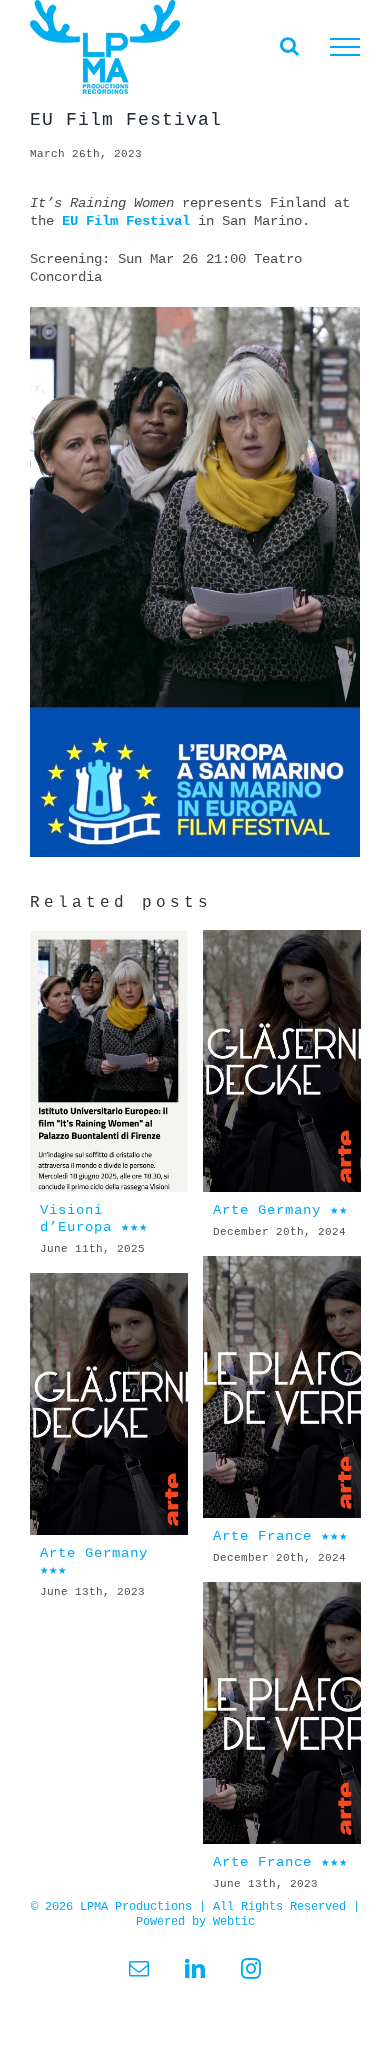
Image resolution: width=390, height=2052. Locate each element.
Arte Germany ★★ (280, 1210)
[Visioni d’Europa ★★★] (109, 1061)
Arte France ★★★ (280, 1536)
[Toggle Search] (289, 46)
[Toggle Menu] (345, 47)
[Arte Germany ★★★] (109, 1404)
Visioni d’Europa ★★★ (94, 1218)
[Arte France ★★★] (282, 1387)
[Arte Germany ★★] (282, 1061)
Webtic (234, 1922)
